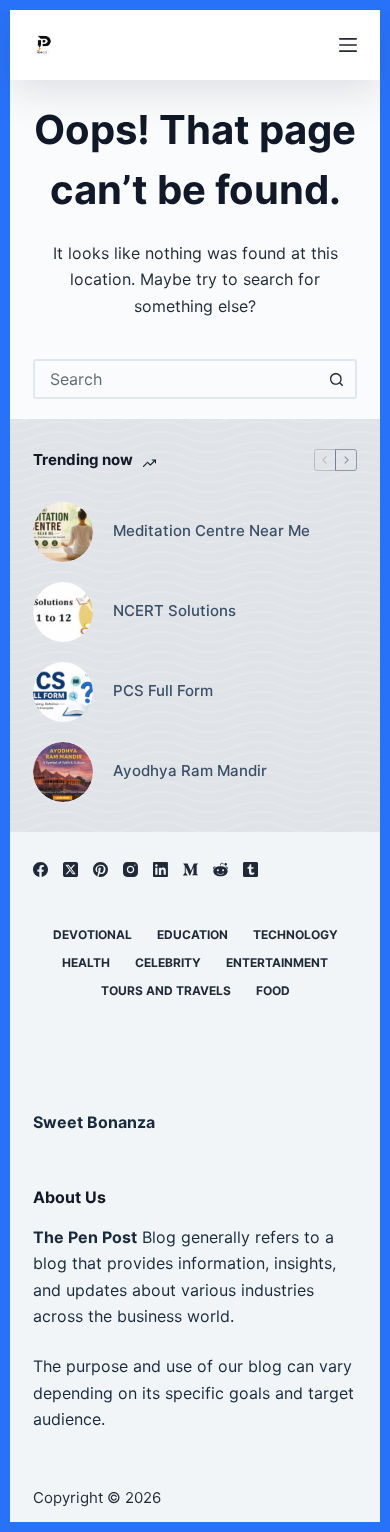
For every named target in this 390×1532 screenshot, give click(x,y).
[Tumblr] (250, 869)
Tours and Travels (166, 990)
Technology (295, 934)
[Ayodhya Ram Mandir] (63, 772)
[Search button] (337, 379)
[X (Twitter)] (70, 869)
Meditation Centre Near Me (211, 530)
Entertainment (277, 962)
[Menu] (348, 45)
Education (192, 934)
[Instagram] (130, 869)
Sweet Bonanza (94, 1122)
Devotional (92, 934)
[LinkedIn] (160, 869)
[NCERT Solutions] (63, 612)
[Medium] (190, 869)
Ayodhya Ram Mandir (190, 770)
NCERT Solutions (174, 610)
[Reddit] (220, 869)
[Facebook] (40, 869)
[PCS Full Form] (63, 692)
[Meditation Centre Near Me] (63, 532)
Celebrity (168, 962)
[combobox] (176, 379)
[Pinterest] (100, 869)
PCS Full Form (163, 690)
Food (273, 990)
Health (86, 962)
